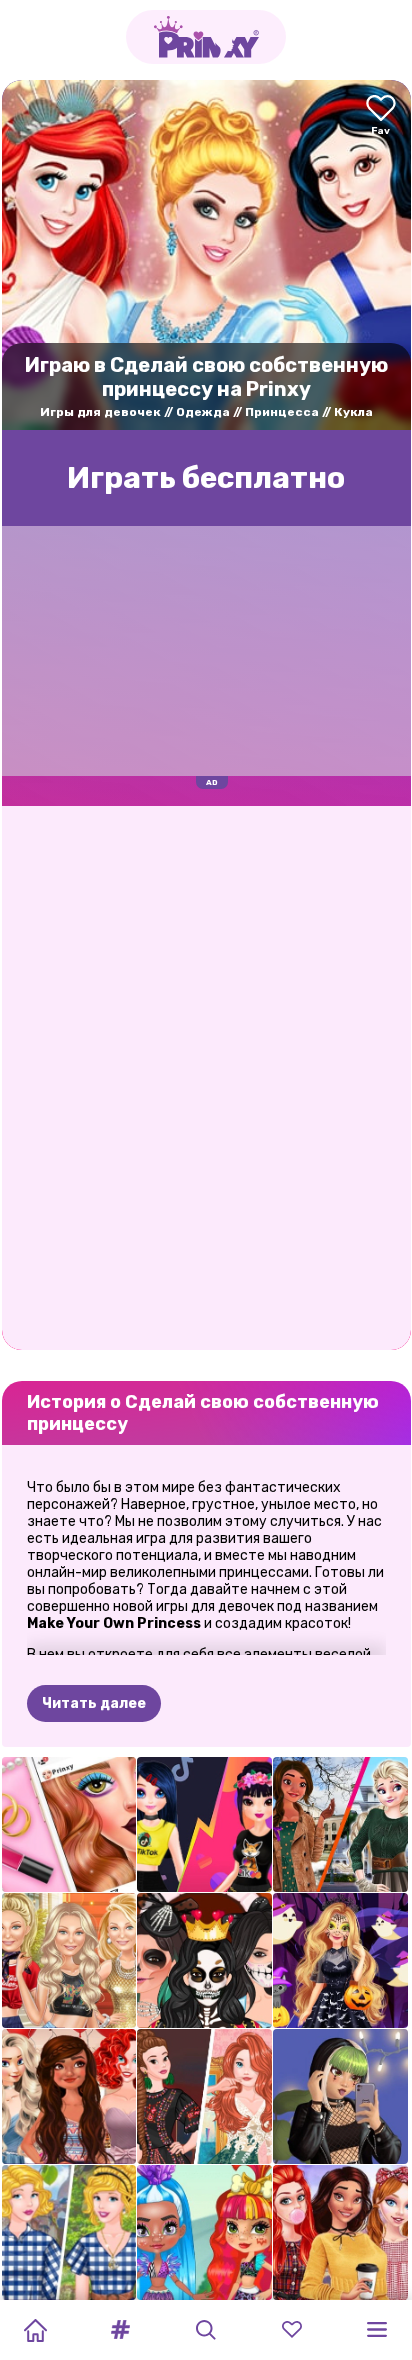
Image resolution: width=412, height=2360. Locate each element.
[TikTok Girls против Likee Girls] (204, 1824)
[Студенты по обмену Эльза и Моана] (340, 1824)
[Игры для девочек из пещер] (204, 2232)
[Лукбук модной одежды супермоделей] (69, 1960)
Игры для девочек (100, 412)
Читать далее (94, 1703)
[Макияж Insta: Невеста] (69, 1824)
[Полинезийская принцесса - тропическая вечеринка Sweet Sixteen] (69, 2096)
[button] (121, 2330)
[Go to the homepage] (206, 37)
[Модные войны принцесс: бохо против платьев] (204, 2096)
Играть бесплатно (206, 478)
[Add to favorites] (381, 116)
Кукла (353, 412)
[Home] (35, 2330)
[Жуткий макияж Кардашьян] (204, 1960)
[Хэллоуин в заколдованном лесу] (340, 1960)
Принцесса (282, 412)
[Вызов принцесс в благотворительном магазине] (69, 2232)
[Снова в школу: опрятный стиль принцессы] (340, 2232)
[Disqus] (206, 1076)
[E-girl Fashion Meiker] (340, 2096)
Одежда (203, 412)
